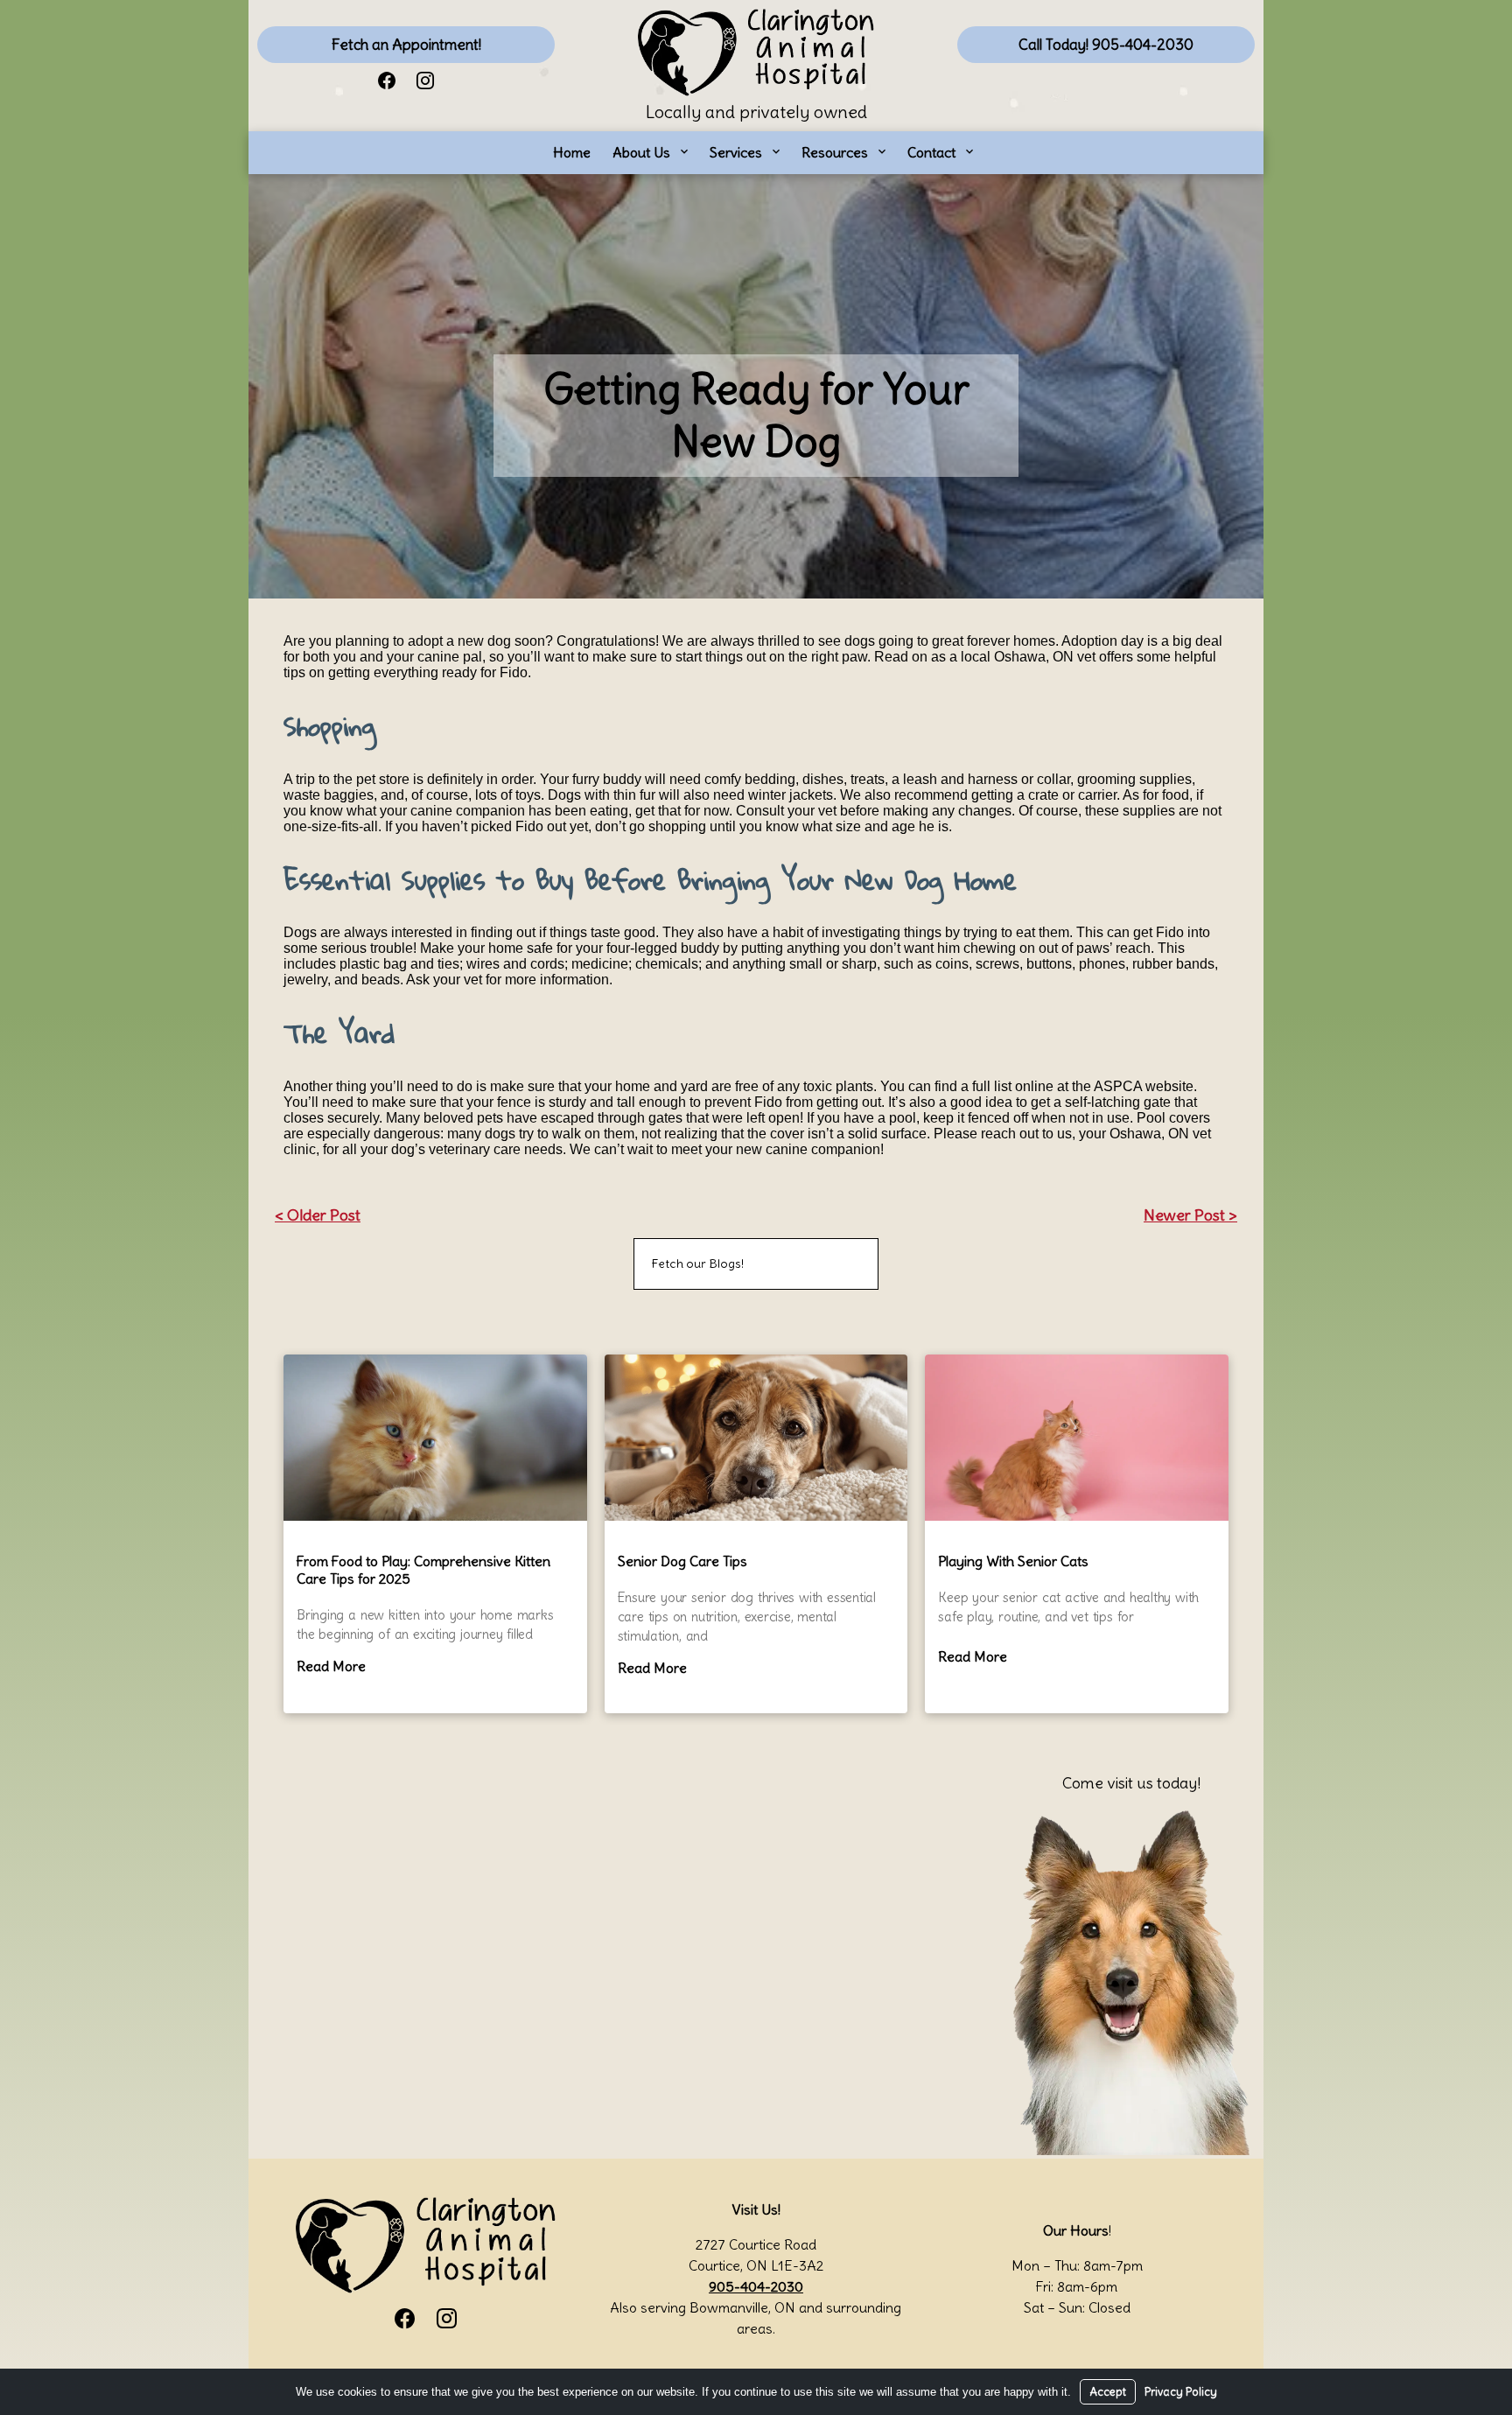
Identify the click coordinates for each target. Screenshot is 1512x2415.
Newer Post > (1190, 1215)
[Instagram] (425, 79)
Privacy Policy (1181, 2392)
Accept (1108, 2392)
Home (572, 152)
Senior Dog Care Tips (682, 1561)
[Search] (843, 1264)
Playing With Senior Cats (1013, 1561)
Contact (931, 152)
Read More (331, 1666)
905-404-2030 (756, 2286)
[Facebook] (387, 79)
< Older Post (318, 1215)
